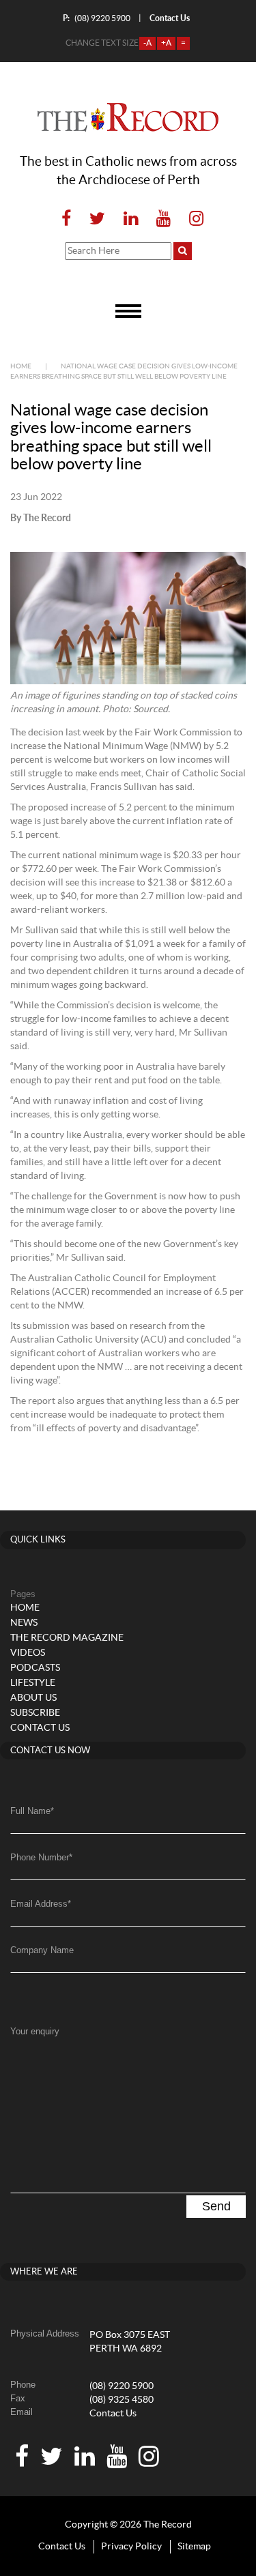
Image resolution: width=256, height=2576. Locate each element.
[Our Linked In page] (131, 219)
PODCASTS (35, 1668)
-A (147, 43)
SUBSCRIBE (35, 1713)
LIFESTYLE (33, 1683)
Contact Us (113, 2414)
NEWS (24, 1623)
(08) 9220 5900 (97, 18)
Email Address (41, 1904)
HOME (25, 1608)
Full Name (32, 1811)
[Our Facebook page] (66, 219)
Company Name (42, 1950)
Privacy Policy (131, 2547)
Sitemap (194, 2547)
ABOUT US (33, 1698)
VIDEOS (28, 1653)
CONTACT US (40, 1728)
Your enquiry (35, 2031)
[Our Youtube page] (163, 219)
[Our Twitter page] (97, 219)
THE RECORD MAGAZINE (67, 1638)
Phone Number (41, 1857)
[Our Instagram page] (192, 219)
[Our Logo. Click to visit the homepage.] (128, 117)
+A (166, 43)
